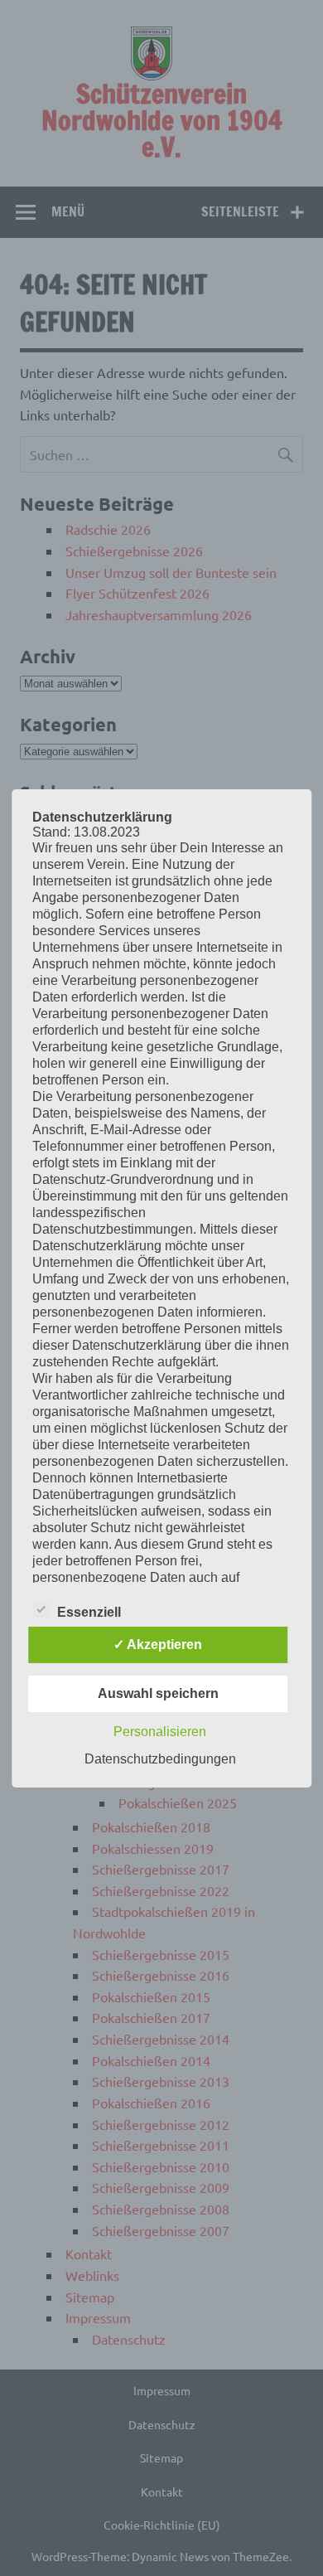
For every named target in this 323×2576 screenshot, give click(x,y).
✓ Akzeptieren (158, 1645)
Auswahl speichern (158, 1693)
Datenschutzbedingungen (160, 1759)
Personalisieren (160, 1732)
